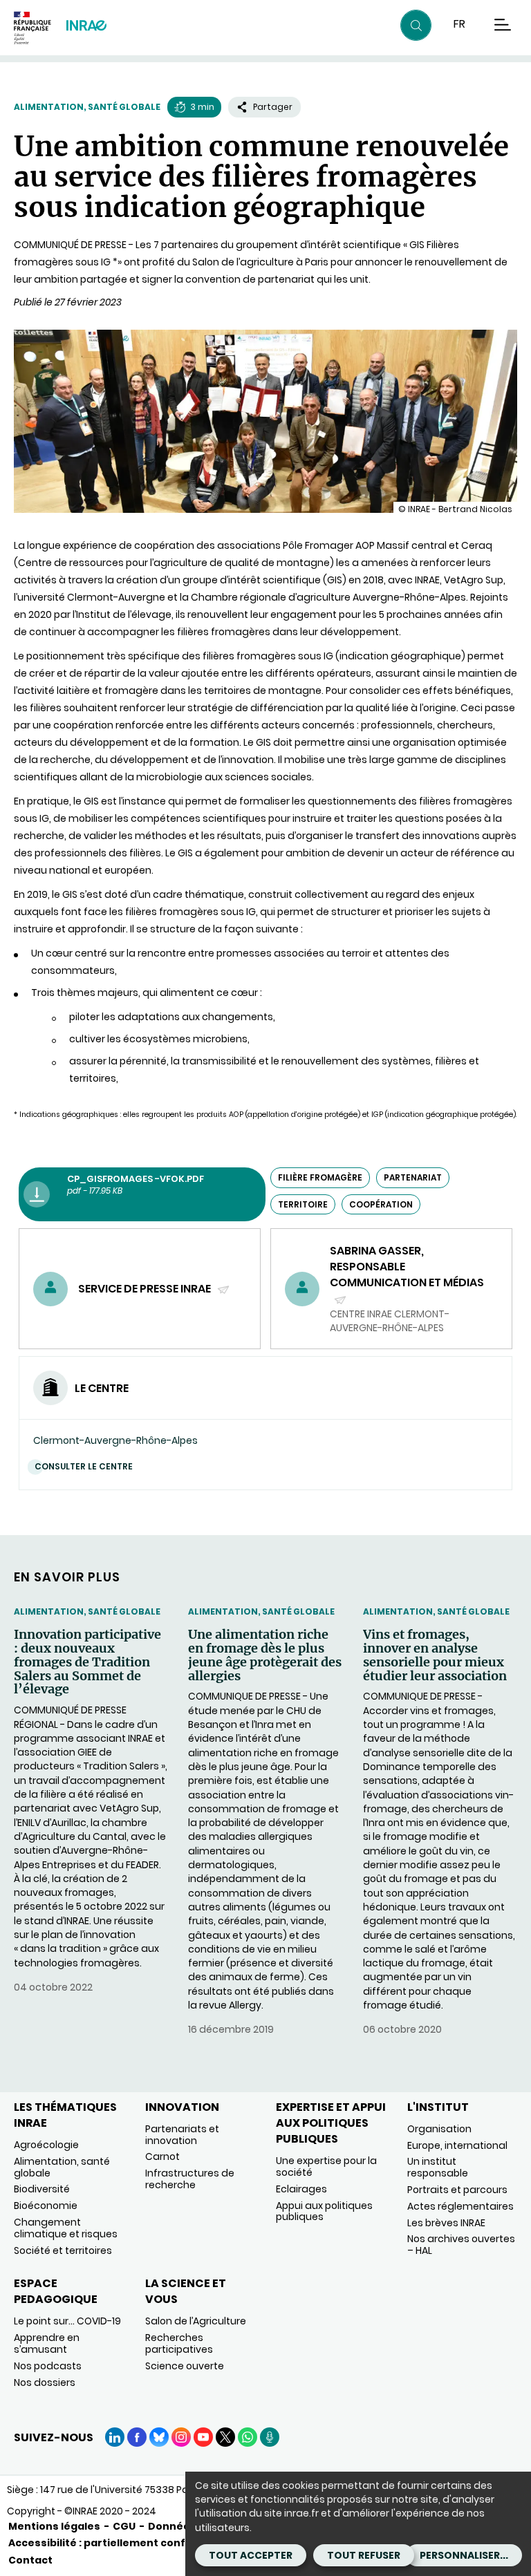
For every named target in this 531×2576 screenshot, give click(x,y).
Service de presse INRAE (146, 1289)
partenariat (413, 1177)
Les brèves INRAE (446, 2223)
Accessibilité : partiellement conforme (111, 2543)
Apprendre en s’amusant (47, 2343)
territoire (303, 1204)
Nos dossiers (45, 2382)
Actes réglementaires (460, 2206)
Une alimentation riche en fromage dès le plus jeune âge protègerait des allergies (265, 1655)
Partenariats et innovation (182, 2135)
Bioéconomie (46, 2206)
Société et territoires (63, 2250)
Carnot (162, 2156)
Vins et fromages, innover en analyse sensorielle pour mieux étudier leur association (435, 1655)
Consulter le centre (84, 1466)
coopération (381, 1204)
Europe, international (457, 2145)
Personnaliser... (464, 2555)
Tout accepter (251, 2555)
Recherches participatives (179, 2343)
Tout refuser (364, 2555)
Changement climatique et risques (66, 2228)
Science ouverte (185, 2366)
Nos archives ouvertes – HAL (461, 2245)
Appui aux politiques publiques (324, 2211)
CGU (124, 2526)
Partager (273, 107)
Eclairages (301, 2189)
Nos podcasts (48, 2366)
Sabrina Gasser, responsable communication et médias (407, 1275)
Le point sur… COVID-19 (67, 2321)
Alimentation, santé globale (87, 107)
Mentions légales (54, 2526)
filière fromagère (320, 1177)
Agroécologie (46, 2145)
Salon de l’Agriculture (196, 2321)
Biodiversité (42, 2189)
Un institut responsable (438, 2167)
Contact (30, 2560)
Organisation (439, 2129)
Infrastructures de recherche (190, 2179)
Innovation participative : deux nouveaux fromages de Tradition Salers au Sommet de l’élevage (87, 1662)
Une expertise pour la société (326, 2166)
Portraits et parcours (457, 2190)
